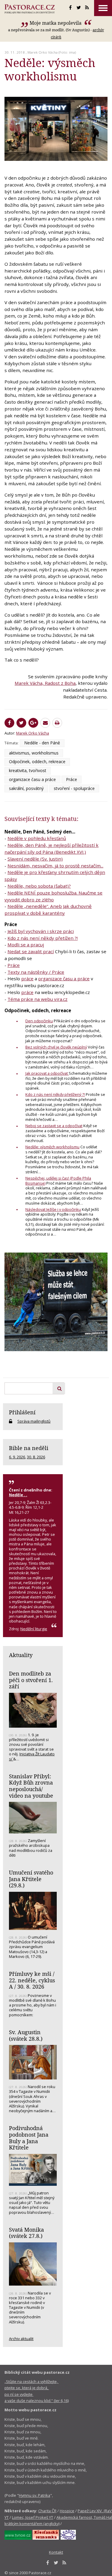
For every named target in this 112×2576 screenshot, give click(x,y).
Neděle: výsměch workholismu (52, 1147)
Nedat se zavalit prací (31, 951)
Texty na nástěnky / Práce (36, 972)
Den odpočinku (39, 1021)
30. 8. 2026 (36, 1457)
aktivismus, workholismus (34, 753)
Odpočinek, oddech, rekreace (37, 762)
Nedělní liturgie (34, 1629)
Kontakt (56, 2552)
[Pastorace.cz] (30, 9)
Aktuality (21, 1655)
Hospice (67, 2511)
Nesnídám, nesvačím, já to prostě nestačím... (55, 866)
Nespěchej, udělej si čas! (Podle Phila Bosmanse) (58, 1181)
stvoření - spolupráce (74, 788)
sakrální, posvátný (26, 788)
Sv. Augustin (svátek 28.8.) (26, 2035)
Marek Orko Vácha (43, 52)
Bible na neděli (29, 1448)
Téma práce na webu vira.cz (37, 999)
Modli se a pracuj (26, 945)
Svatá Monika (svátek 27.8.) (26, 2233)
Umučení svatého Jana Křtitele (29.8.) (31, 1879)
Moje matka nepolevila (56, 23)
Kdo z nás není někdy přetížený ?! (55, 1094)
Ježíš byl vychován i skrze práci (41, 931)
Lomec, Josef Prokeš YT (33, 2517)
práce (27, 979)
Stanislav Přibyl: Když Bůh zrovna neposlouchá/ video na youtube (31, 1786)
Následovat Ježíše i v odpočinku (53, 1209)
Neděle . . (18, 1495)
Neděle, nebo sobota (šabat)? (39, 886)
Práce (72, 779)
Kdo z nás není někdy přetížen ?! (43, 938)
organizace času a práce (32, 779)
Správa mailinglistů (34, 1421)
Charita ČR (47, 2511)
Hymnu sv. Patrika (34, 2495)
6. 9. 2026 (17, 1457)
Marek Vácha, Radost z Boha (45, 683)
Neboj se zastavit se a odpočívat (54, 1126)
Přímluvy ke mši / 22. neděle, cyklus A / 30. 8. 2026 (32, 1980)
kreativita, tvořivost (28, 770)
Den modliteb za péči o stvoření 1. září (31, 1680)
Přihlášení (22, 1412)
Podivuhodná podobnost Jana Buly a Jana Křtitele (29, 2138)
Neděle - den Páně (42, 743)
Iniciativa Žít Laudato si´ (32, 1756)
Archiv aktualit (21, 2339)
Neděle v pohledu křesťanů (37, 838)
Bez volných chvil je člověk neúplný (56, 1047)
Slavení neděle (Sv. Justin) (35, 859)
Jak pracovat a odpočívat (47, 1073)
